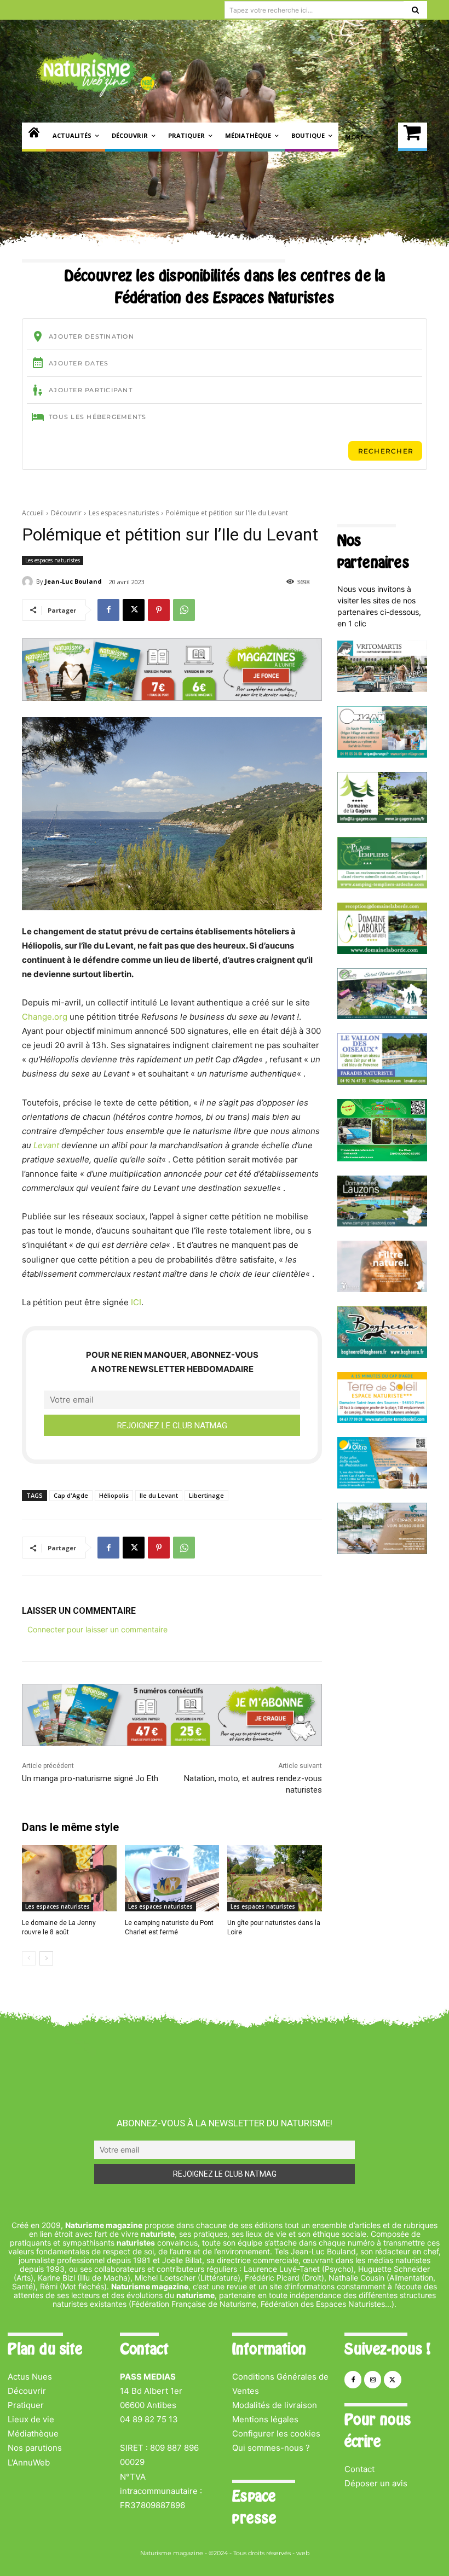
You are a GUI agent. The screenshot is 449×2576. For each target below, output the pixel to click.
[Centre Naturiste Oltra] (382, 1485)
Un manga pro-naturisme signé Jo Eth (90, 1778)
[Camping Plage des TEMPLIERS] (382, 885)
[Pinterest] (159, 610)
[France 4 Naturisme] (382, 1289)
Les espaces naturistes (124, 513)
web (303, 2553)
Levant (46, 1145)
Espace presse (254, 2507)
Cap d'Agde (71, 1495)
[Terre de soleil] (382, 1420)
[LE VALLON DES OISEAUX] (382, 1082)
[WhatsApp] (184, 610)
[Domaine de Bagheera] (382, 1355)
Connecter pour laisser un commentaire (97, 1629)
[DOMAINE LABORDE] (382, 951)
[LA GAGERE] (382, 820)
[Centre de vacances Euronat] (382, 1551)
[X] (134, 610)
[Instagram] (373, 2379)
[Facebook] (108, 610)
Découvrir (66, 513)
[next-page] (46, 1958)
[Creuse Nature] (382, 1158)
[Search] (415, 10)
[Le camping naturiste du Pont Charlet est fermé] (172, 1878)
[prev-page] (29, 1958)
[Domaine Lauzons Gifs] (382, 1223)
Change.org (45, 1017)
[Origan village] (382, 755)
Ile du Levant (159, 1495)
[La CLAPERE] (382, 1016)
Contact (359, 2469)
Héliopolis (114, 1495)
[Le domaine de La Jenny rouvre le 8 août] (69, 1878)
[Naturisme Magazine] (96, 74)
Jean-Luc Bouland (73, 581)
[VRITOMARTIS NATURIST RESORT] (382, 689)
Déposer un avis (376, 2483)
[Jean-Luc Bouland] (29, 582)
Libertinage (206, 1495)
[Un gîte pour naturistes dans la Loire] (275, 1878)
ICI (136, 1302)
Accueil (33, 513)
